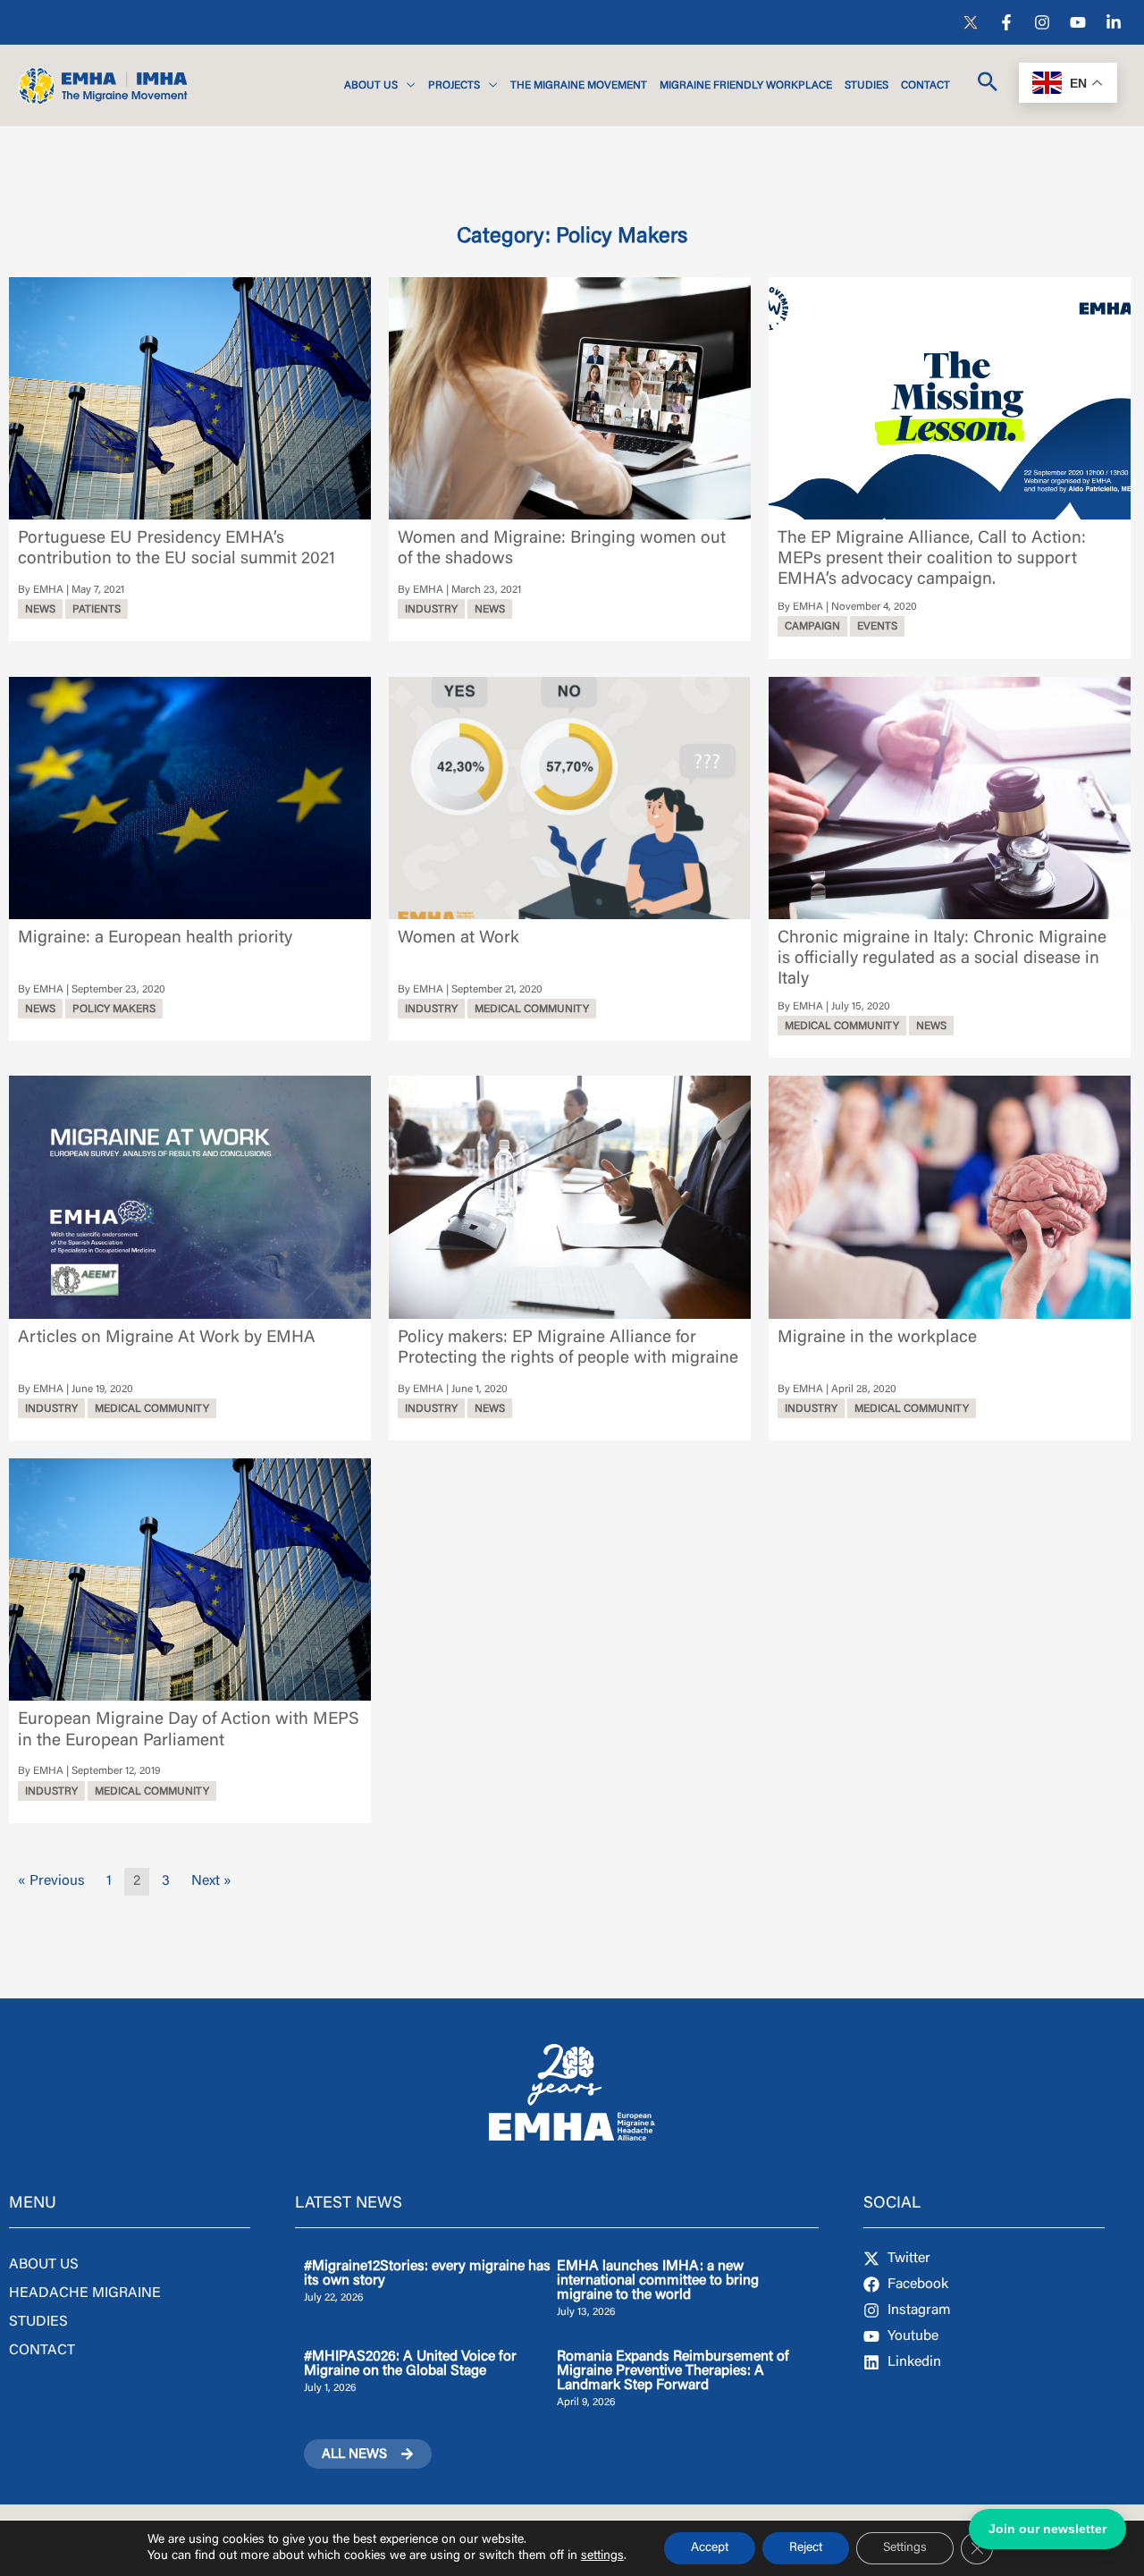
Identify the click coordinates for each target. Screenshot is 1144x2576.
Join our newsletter (1047, 2529)
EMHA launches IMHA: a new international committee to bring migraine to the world (658, 2281)
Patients (97, 610)
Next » (211, 1881)
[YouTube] (1078, 22)
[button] (407, 86)
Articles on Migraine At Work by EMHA (167, 1338)
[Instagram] (1042, 22)
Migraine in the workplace (877, 1338)
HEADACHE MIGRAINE (85, 2293)
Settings (905, 2548)
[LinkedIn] (1114, 22)
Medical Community (532, 1009)
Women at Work (458, 938)
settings (602, 2556)
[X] (971, 22)
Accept (710, 2548)
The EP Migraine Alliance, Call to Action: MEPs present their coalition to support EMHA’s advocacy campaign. (932, 559)
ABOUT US (44, 2265)
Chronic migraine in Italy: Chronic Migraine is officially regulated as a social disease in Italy (942, 959)
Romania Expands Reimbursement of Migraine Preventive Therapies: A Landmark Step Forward (673, 2371)
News (40, 610)
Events (877, 627)
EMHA (48, 590)
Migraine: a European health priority (155, 938)
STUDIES (38, 2322)
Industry (431, 610)
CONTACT (42, 2351)
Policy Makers (114, 1009)
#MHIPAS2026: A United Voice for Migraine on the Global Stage (410, 2364)
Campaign (812, 627)
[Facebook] (1006, 22)
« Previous (51, 1881)
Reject (806, 2548)
